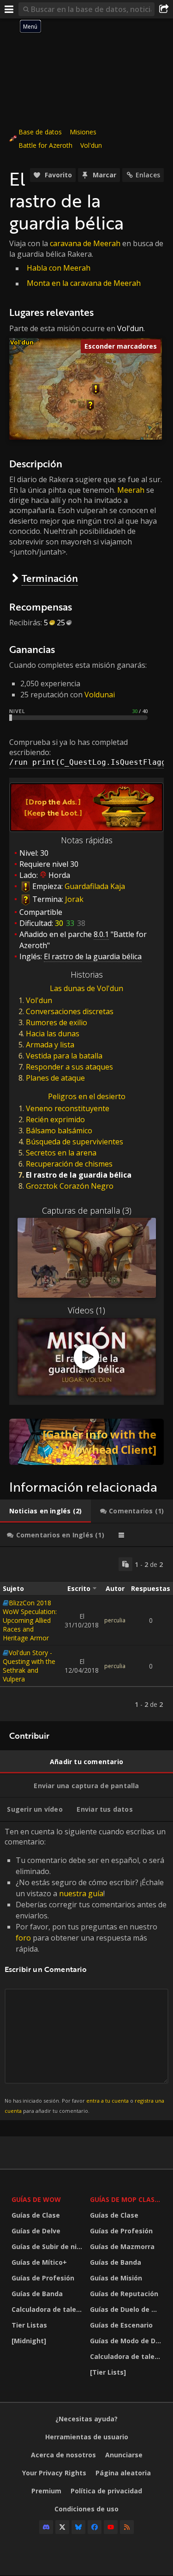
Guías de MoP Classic (127, 2199)
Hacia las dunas (53, 1034)
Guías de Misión (116, 2278)
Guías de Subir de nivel (48, 2246)
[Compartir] (164, 9)
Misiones (83, 132)
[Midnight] (29, 2341)
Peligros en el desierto (87, 1096)
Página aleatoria (123, 2473)
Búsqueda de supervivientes (75, 1142)
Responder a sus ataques (69, 1067)
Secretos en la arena (61, 1153)
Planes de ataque (55, 1078)
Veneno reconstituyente (68, 1108)
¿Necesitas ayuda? (86, 2419)
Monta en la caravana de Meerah (84, 283)
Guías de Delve (36, 2231)
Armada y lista (50, 1045)
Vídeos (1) (86, 1310)
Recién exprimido (55, 1119)
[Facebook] (95, 2527)
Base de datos (40, 132)
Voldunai (100, 695)
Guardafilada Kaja (95, 886)
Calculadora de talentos (48, 2309)
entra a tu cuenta (107, 2101)
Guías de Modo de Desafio (127, 2341)
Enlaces (148, 175)
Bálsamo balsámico (59, 1131)
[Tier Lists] (108, 2372)
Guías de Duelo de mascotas (127, 2309)
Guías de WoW (36, 2199)
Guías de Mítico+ (39, 2262)
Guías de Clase (36, 2215)
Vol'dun (91, 145)
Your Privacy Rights (54, 2473)
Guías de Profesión (43, 2278)
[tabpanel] (86, 1634)
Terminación (50, 578)
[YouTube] (111, 2527)
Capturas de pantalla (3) (87, 1210)
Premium (46, 2491)
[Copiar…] (125, 1564)
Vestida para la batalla (64, 1056)
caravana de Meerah (85, 243)
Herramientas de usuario (87, 2437)
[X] (62, 2527)
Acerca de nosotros (63, 2455)
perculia (115, 1620)
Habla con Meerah (59, 268)
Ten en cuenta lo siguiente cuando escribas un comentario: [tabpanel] (86, 1970)
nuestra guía (81, 1893)
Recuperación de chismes (69, 1164)
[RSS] (127, 2527)
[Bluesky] (78, 2527)
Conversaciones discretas (70, 1011)
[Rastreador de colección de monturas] (86, 1442)
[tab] (45, 1511)
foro (23, 1938)
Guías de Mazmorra (122, 2246)
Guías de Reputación (124, 2294)
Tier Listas (29, 2325)
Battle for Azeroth (45, 145)
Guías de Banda (37, 2294)
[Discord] (46, 2527)
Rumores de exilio (57, 1022)
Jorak (74, 899)
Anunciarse (124, 2455)
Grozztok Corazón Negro (70, 1186)
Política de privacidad (106, 2491)
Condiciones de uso (86, 2509)
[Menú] (9, 9)
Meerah (131, 490)
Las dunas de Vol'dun (86, 988)
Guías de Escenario (121, 2325)
